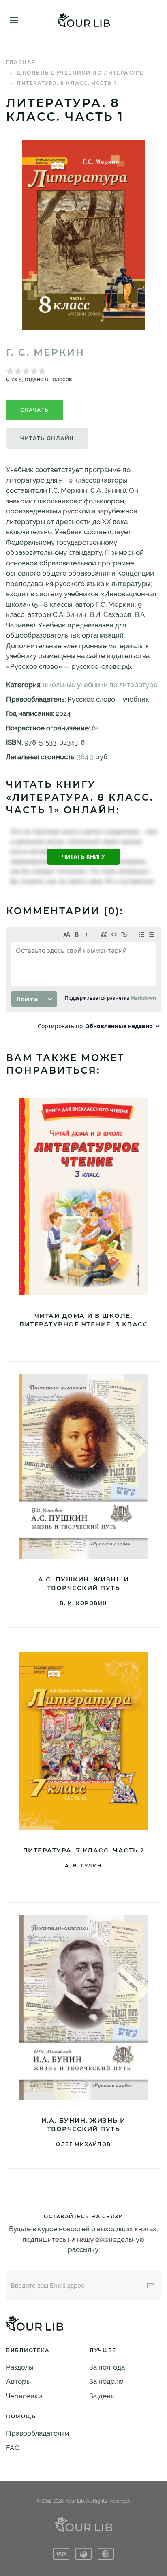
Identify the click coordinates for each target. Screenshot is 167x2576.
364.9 (85, 757)
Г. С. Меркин (45, 352)
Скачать (35, 410)
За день (102, 2396)
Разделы (20, 2367)
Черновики (24, 2396)
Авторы (18, 2381)
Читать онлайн (47, 438)
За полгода (107, 2367)
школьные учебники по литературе (80, 73)
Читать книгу (83, 857)
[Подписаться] (151, 2286)
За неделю (107, 2381)
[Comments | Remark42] (83, 981)
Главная (21, 62)
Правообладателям (37, 2433)
